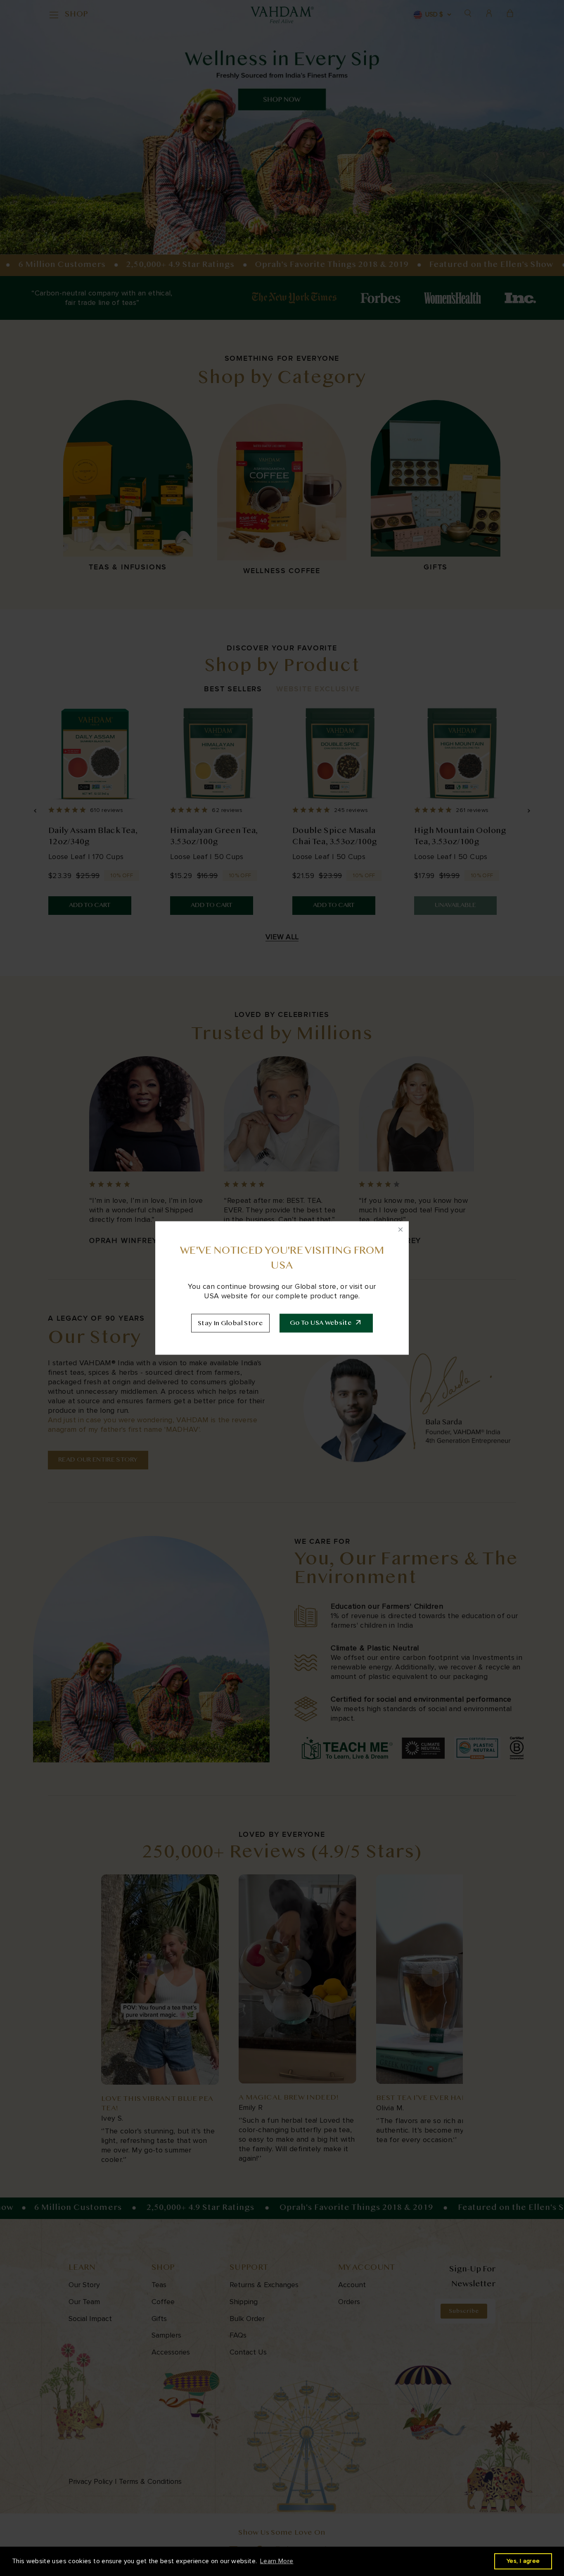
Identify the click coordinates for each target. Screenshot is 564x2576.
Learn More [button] (277, 2561)
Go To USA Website (321, 1323)
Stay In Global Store (230, 1324)
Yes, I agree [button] (523, 2561)
